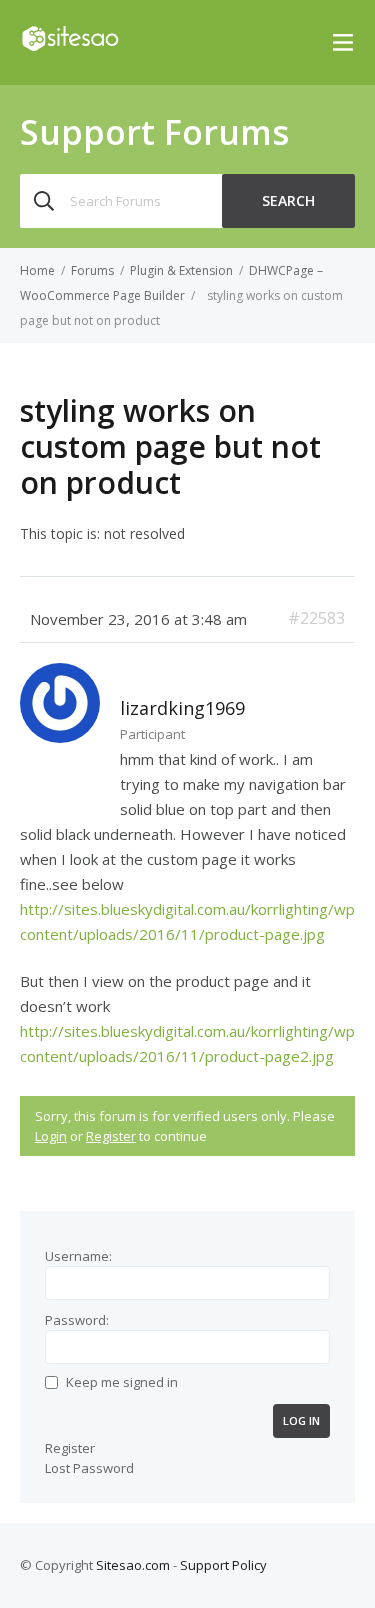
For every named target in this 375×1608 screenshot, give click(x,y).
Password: (77, 1320)
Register (111, 1136)
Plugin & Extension (181, 270)
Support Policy (223, 1565)
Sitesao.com (133, 1565)
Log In (301, 1420)
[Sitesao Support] (70, 47)
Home (37, 270)
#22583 (316, 618)
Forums (92, 270)
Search (288, 200)
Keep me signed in (122, 1382)
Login (51, 1136)
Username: (78, 1256)
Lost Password (89, 1468)
